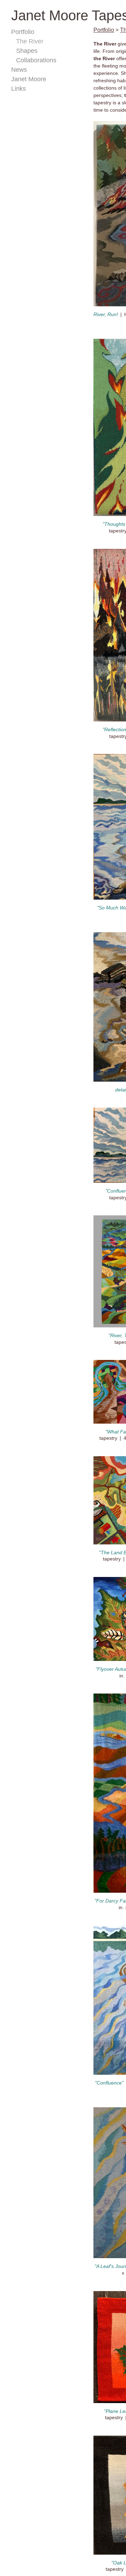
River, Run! (106, 314)
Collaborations (37, 60)
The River (29, 41)
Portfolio (23, 32)
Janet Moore (29, 79)
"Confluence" (109, 2083)
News (19, 70)
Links (18, 89)
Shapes (27, 51)
